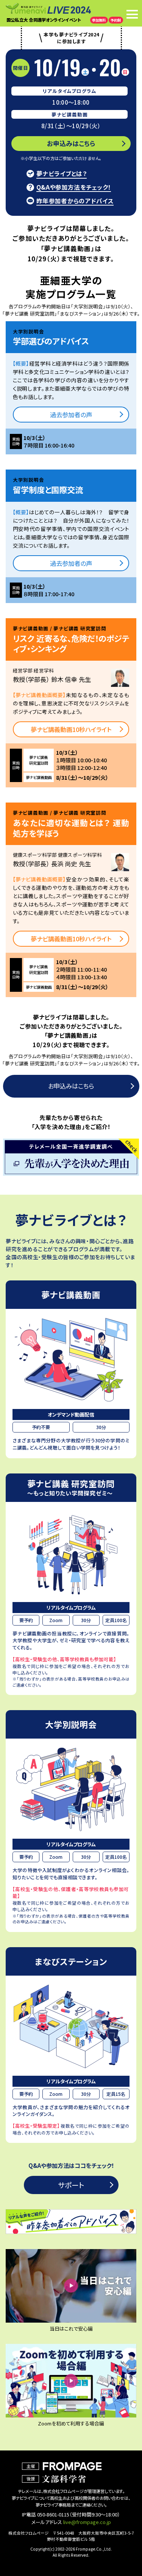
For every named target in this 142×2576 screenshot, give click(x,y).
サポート (71, 2185)
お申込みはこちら (71, 143)
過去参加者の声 (71, 415)
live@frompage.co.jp (87, 2522)
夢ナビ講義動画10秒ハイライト (71, 729)
